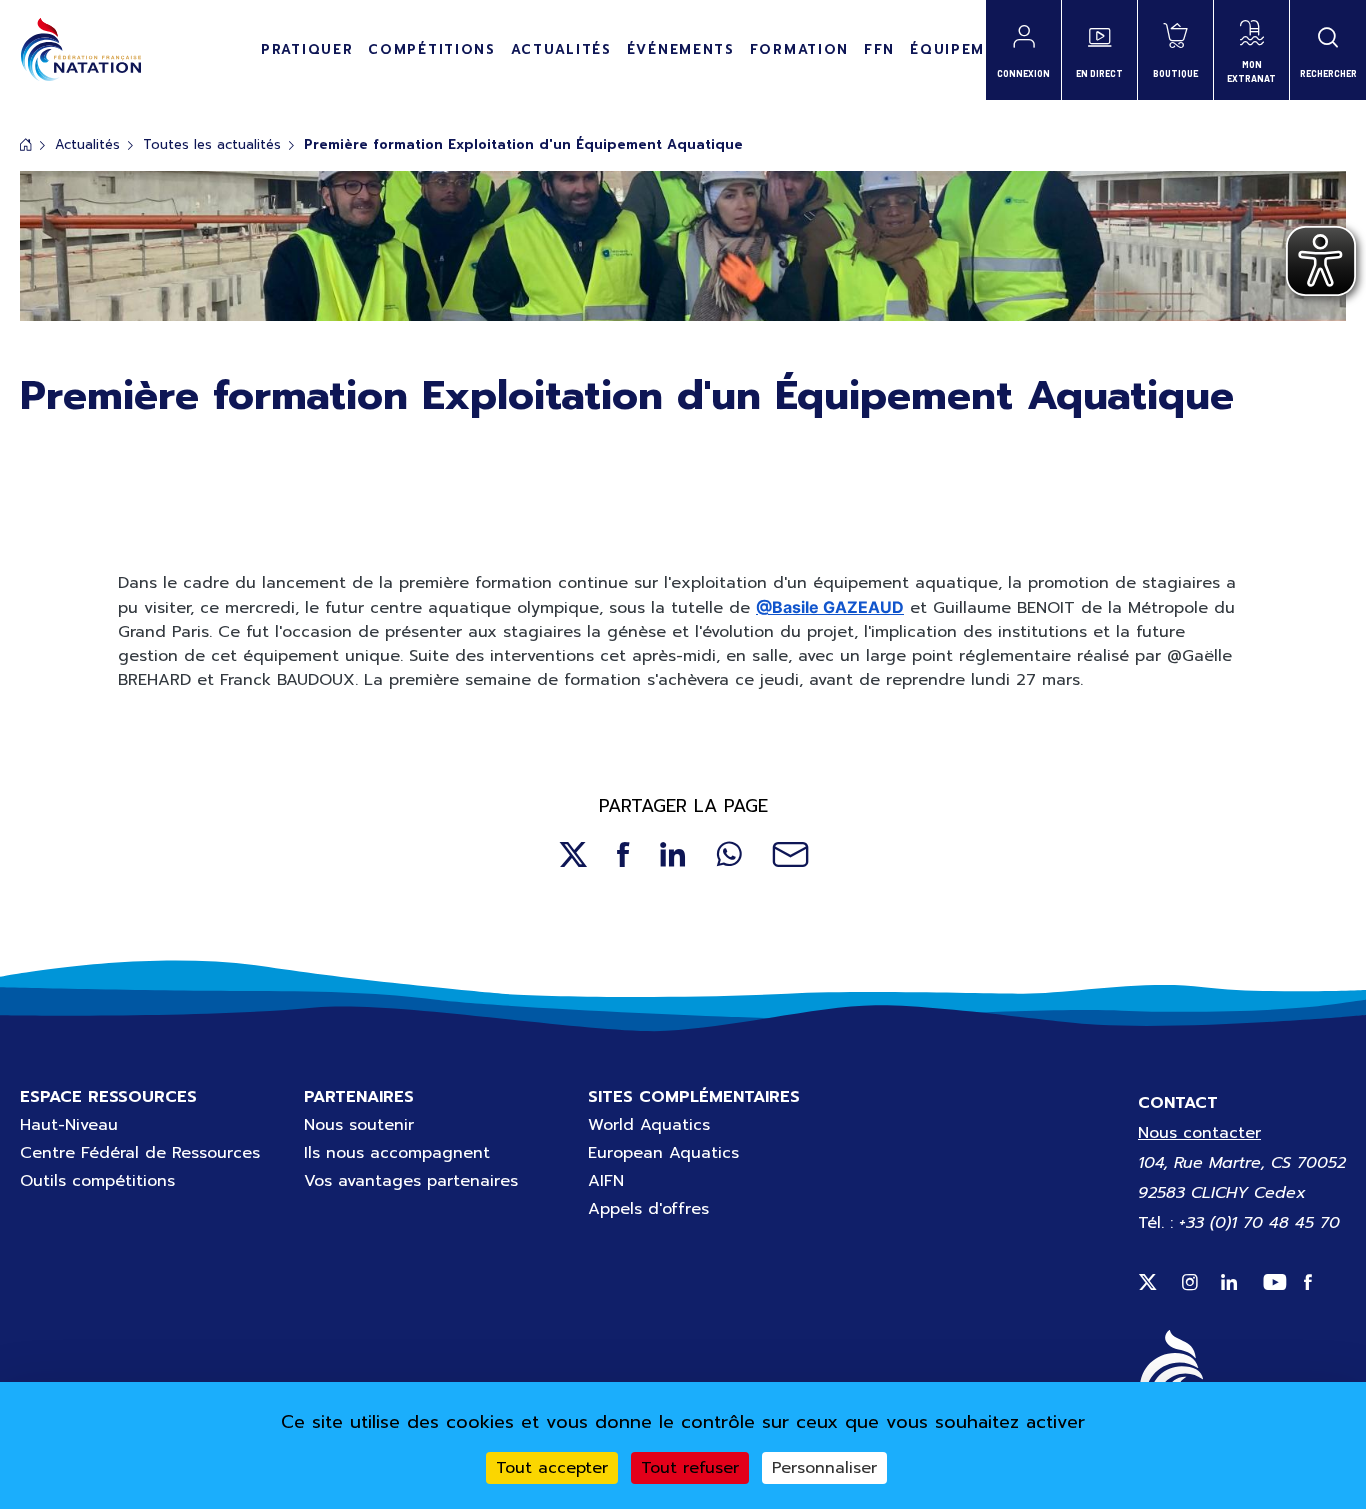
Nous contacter (1199, 1133)
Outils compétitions (97, 1181)
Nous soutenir (359, 1125)
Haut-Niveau (69, 1125)
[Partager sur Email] (790, 854)
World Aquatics (649, 1125)
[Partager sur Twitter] (572, 854)
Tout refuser (690, 1468)
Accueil (26, 144)
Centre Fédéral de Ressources (140, 1153)
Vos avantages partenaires (411, 1181)
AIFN (606, 1181)
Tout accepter (552, 1468)
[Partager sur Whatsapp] (729, 854)
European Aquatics (663, 1153)
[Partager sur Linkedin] (673, 854)
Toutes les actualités (212, 144)
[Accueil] (80, 50)
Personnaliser (824, 1468)
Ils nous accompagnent (397, 1153)
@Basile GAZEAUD (830, 607)
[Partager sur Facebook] (623, 854)
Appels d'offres (648, 1209)
